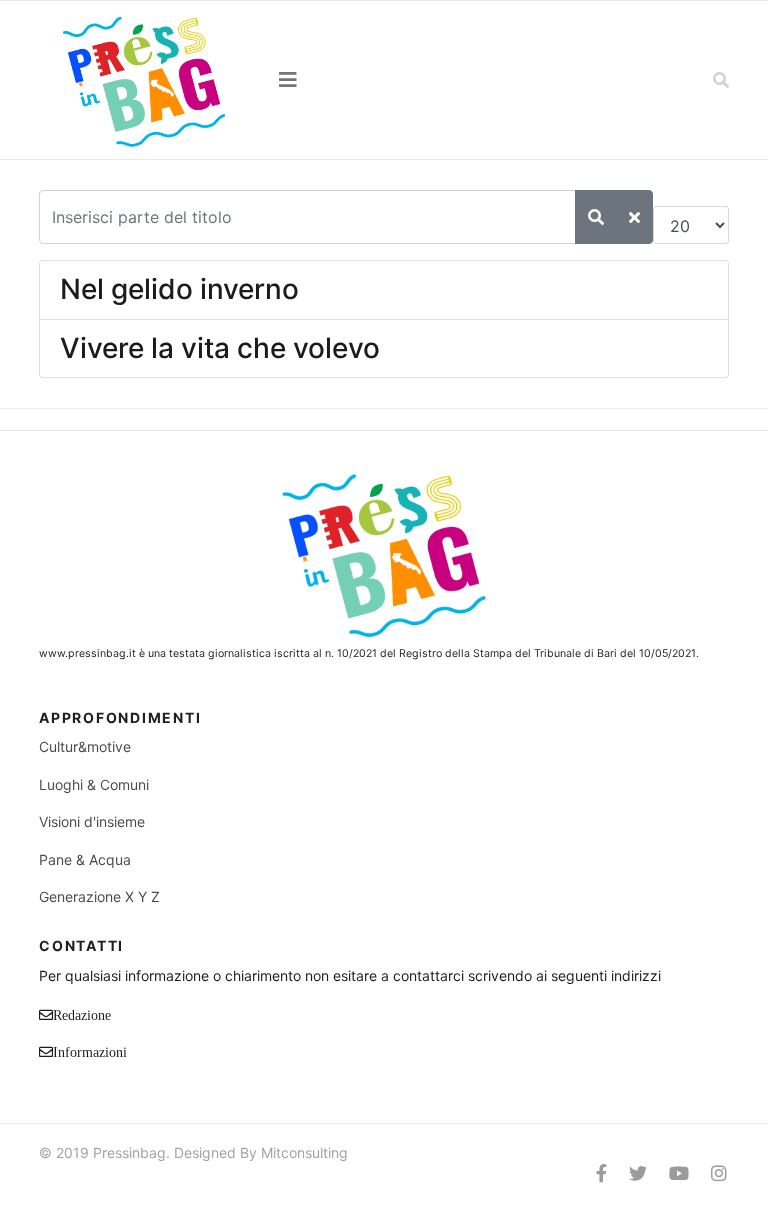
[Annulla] (634, 217)
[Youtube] (679, 1173)
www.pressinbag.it (87, 653)
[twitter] (638, 1173)
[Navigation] (384, 80)
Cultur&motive (85, 746)
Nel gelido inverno (179, 289)
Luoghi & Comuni (94, 784)
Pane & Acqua (85, 859)
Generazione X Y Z (99, 896)
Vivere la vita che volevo (220, 348)
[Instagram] (719, 1173)
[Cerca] (596, 217)
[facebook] (601, 1173)
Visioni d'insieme (92, 821)
